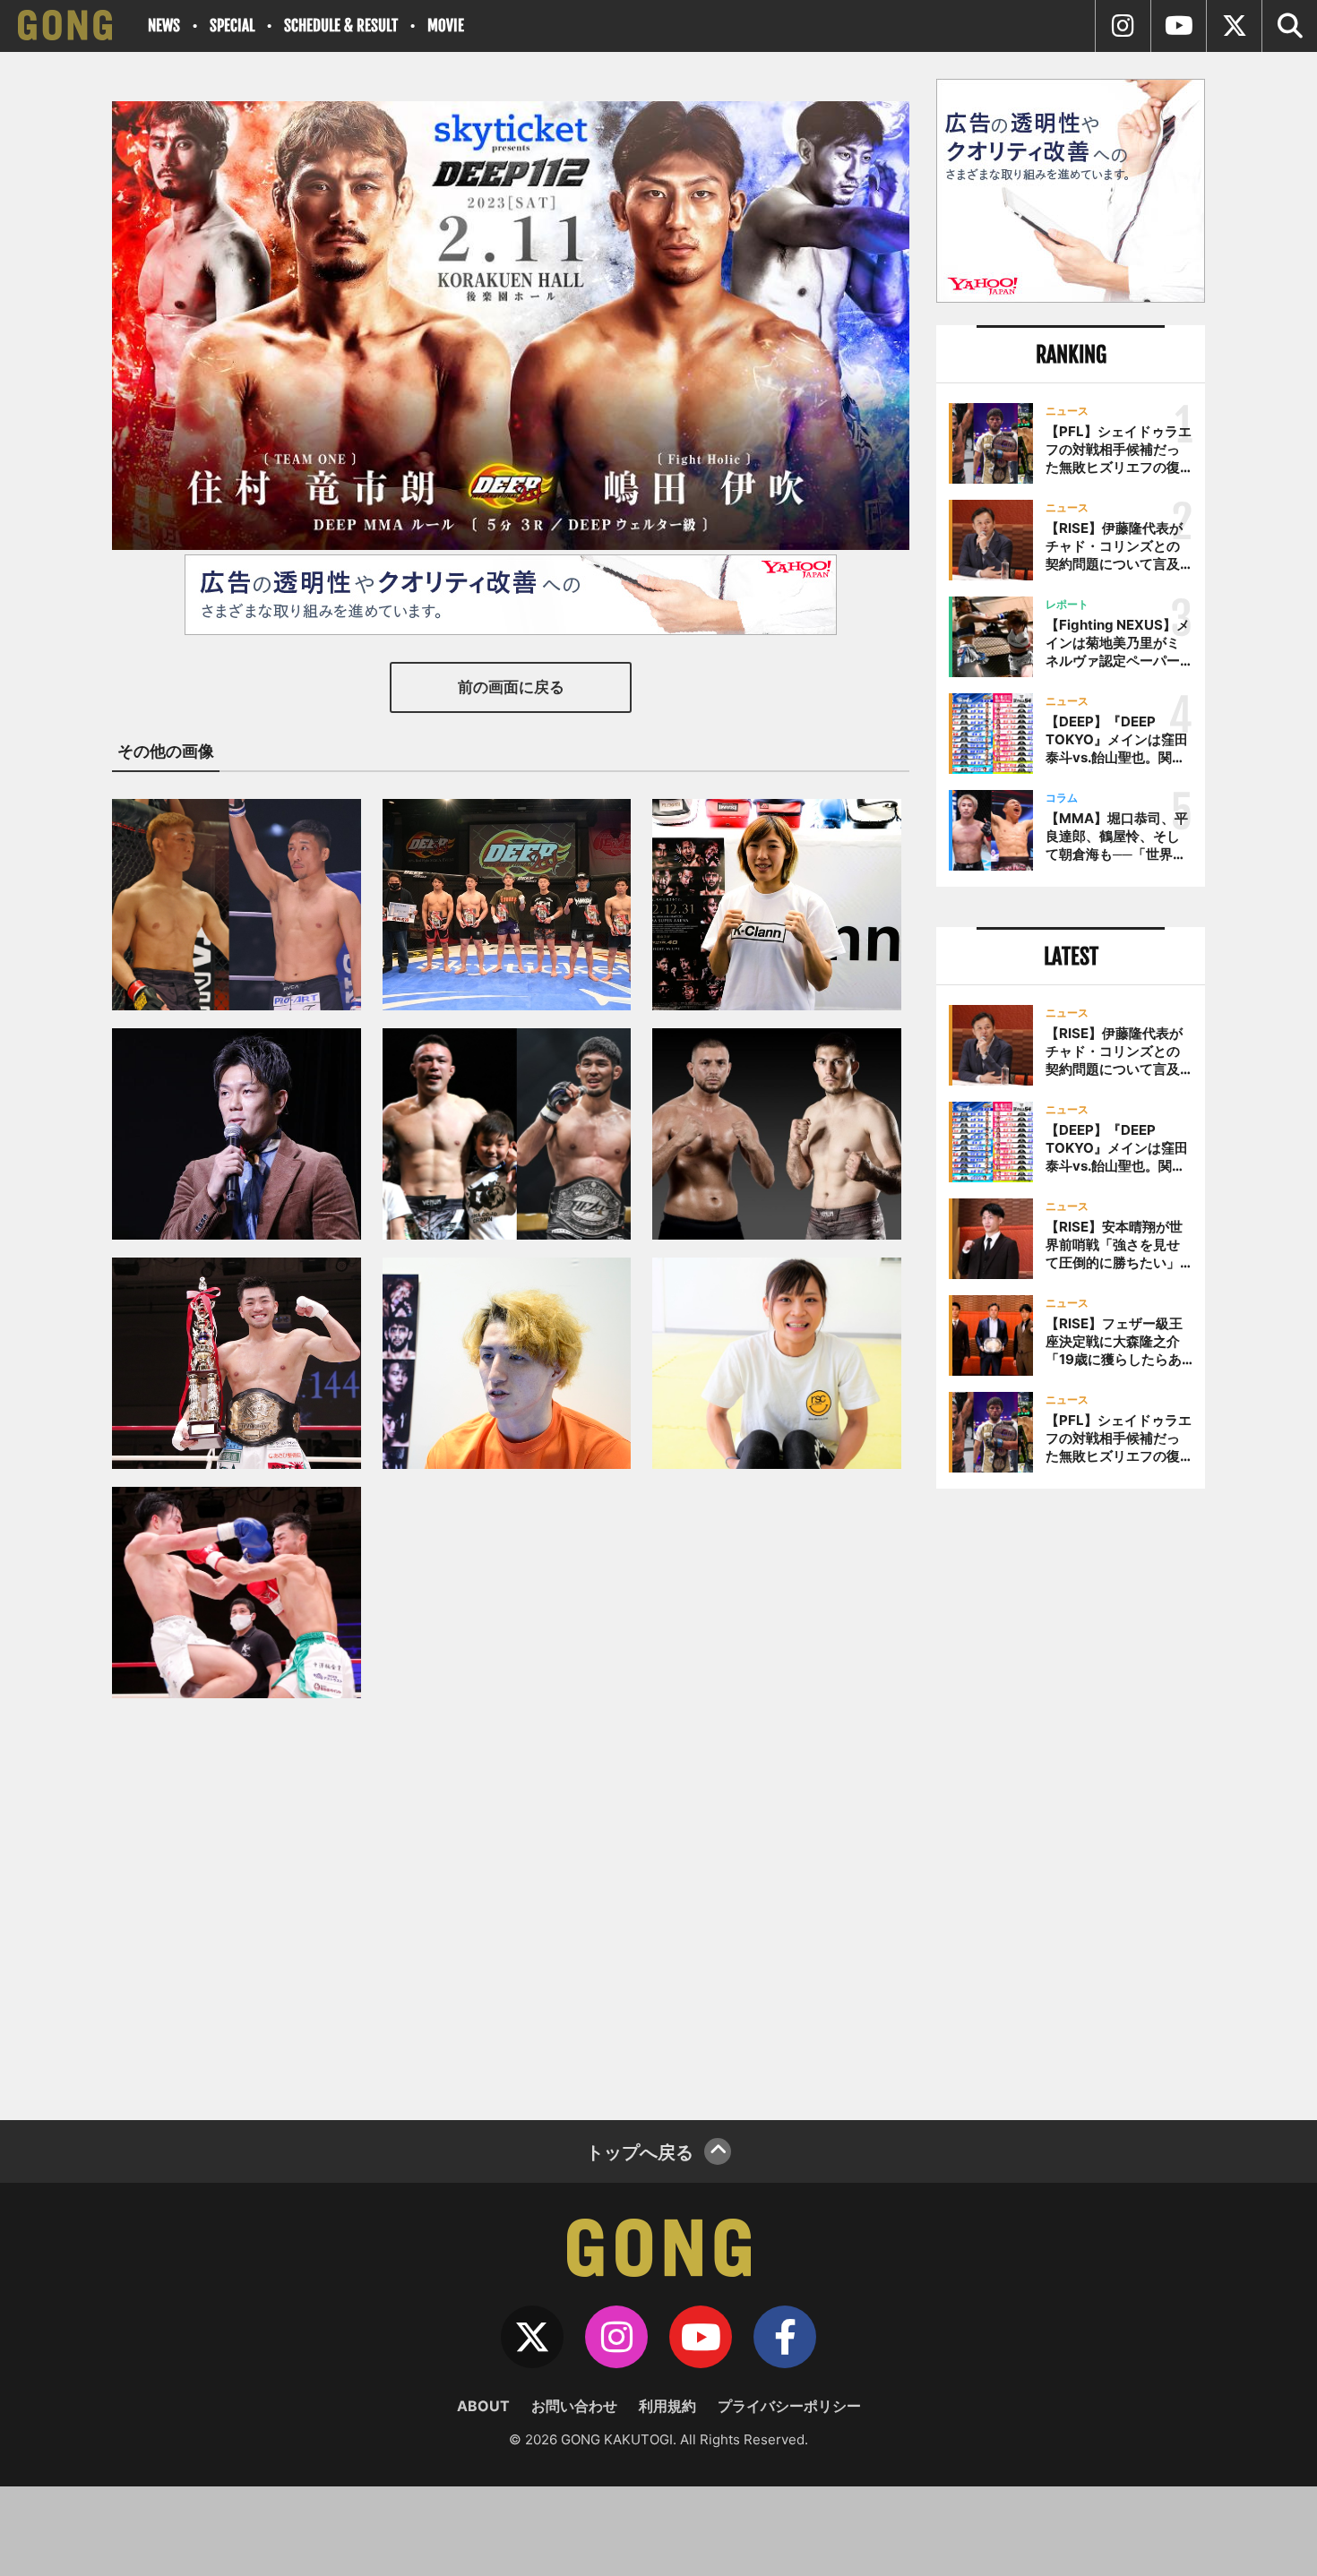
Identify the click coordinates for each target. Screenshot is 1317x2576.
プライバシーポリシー (789, 2406)
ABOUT (483, 2406)
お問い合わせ (574, 2406)
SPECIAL (232, 26)
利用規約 (667, 2406)
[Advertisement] (1071, 1798)
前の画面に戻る (511, 687)
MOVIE (446, 26)
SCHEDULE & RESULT (341, 26)
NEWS (164, 26)
